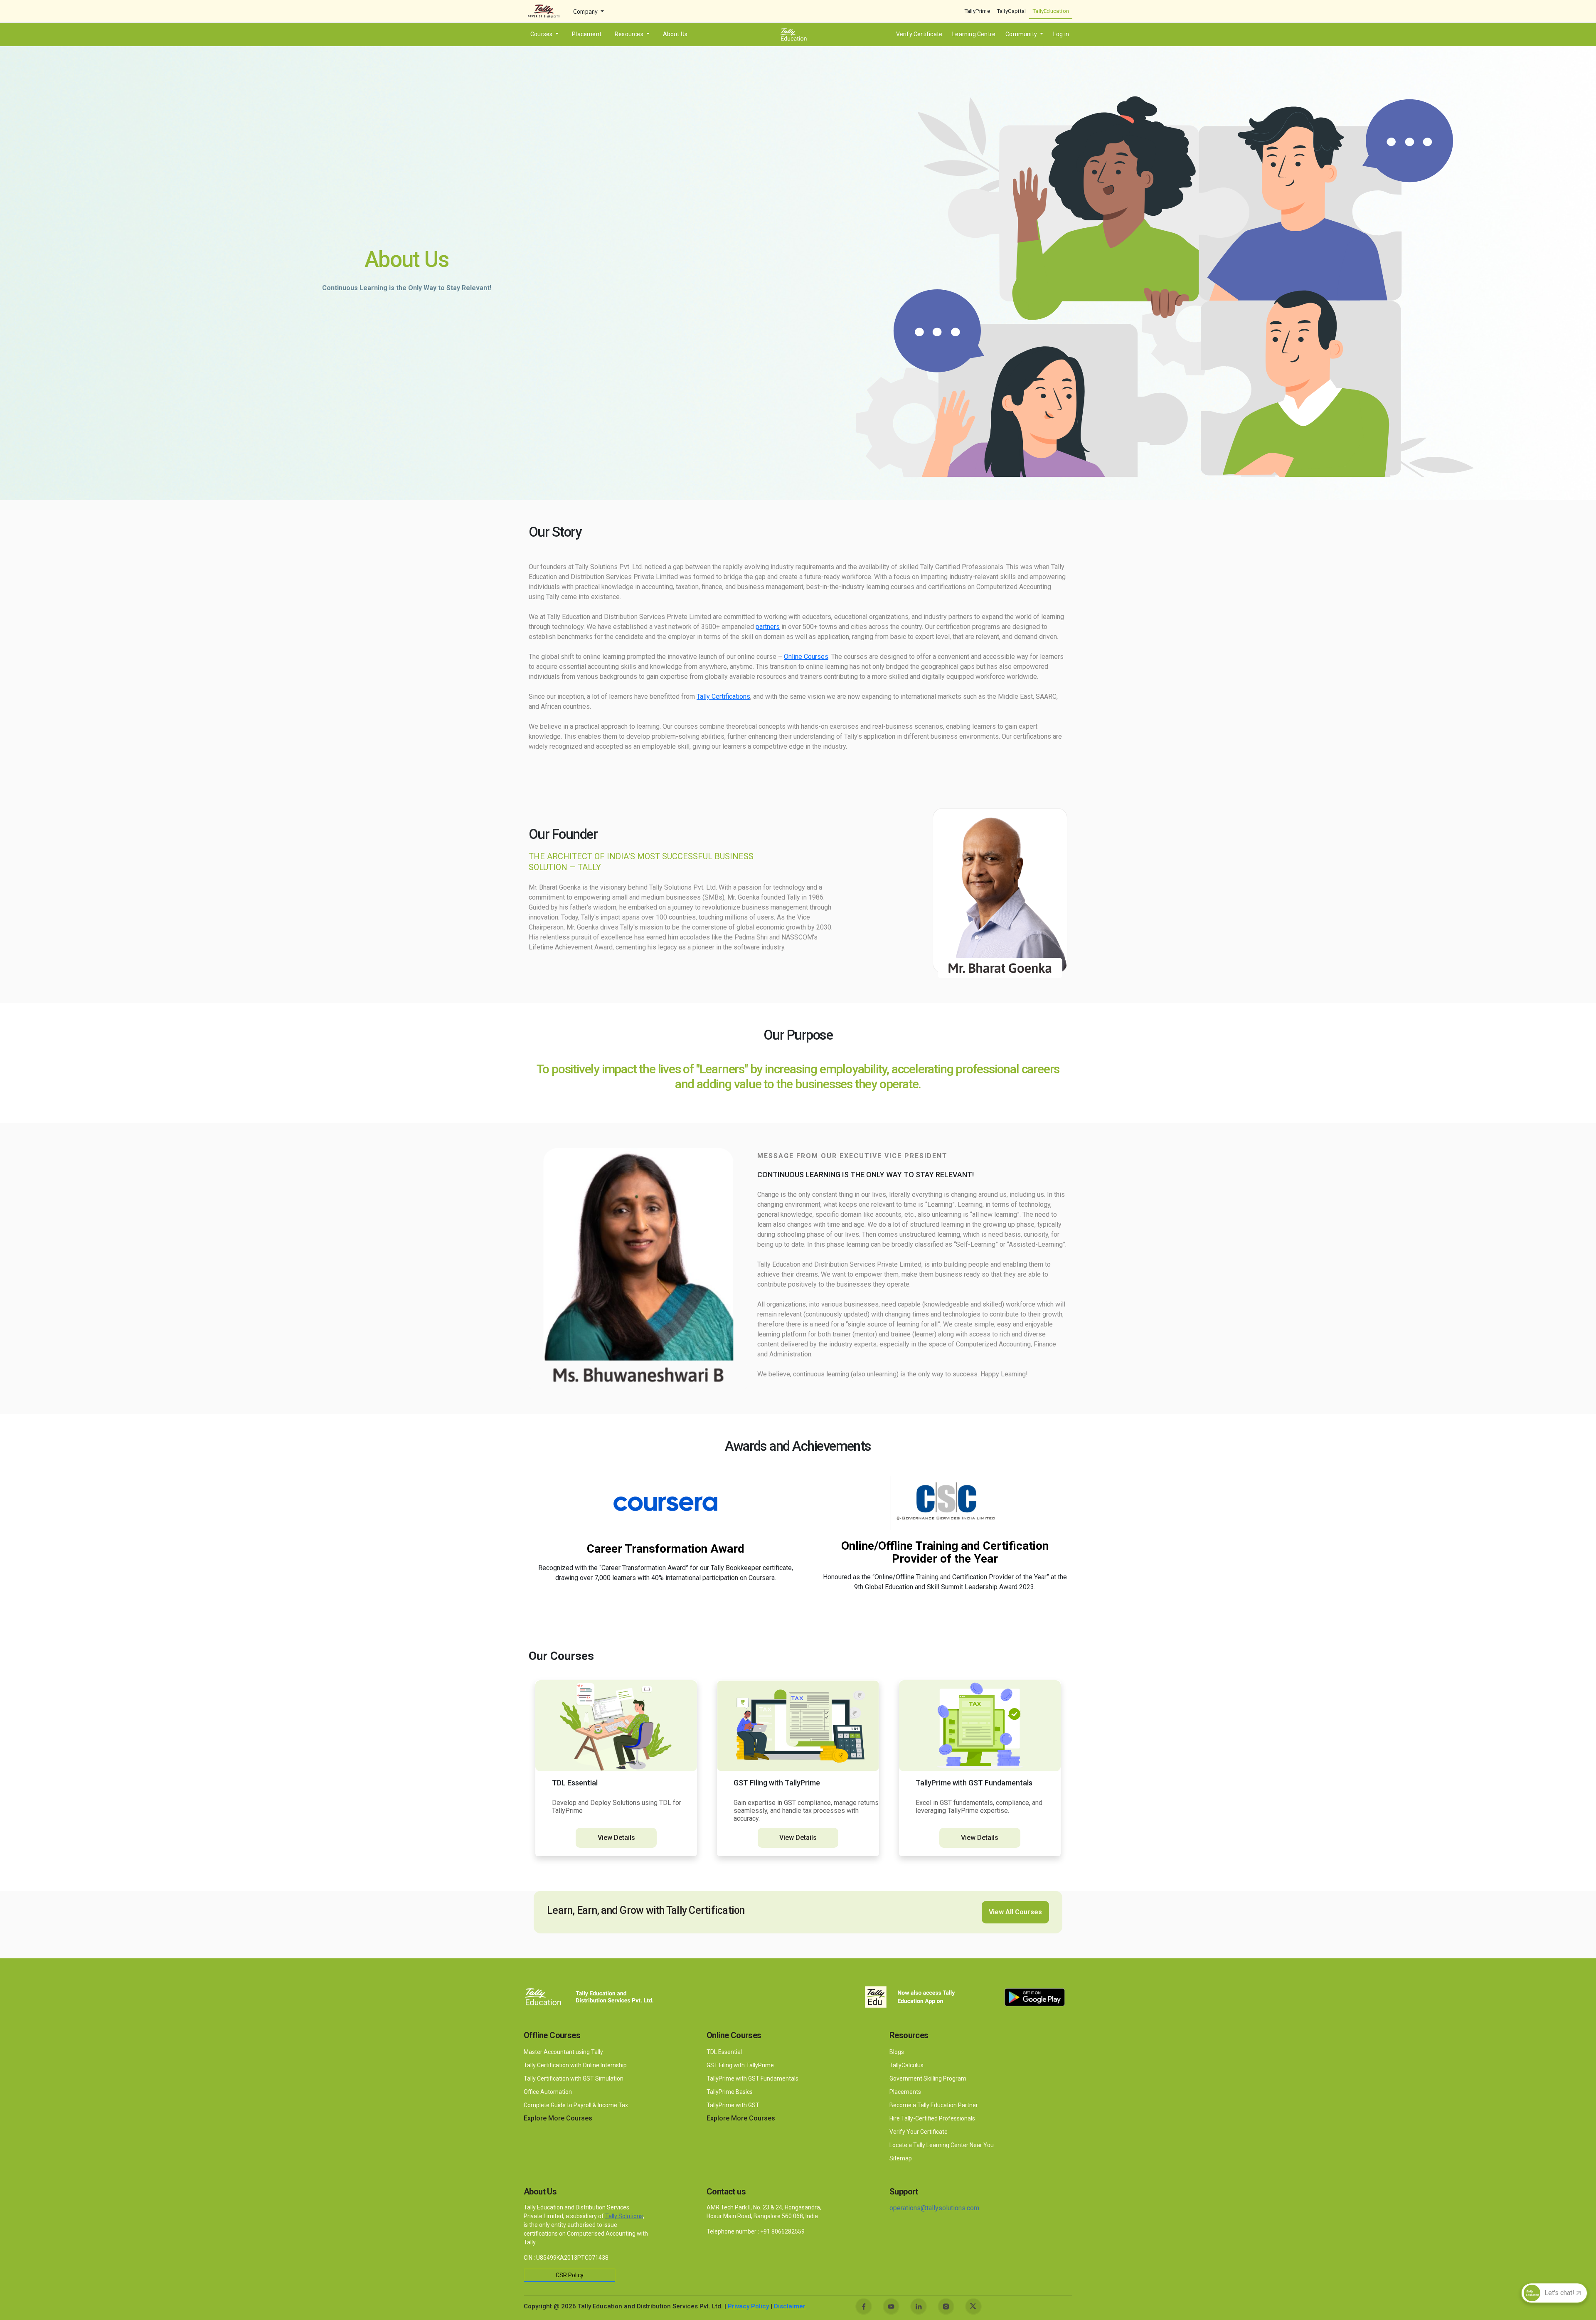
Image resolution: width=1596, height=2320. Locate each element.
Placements (905, 2092)
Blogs (897, 2052)
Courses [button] (542, 34)
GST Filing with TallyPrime (741, 2065)
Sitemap (901, 2158)
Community (1022, 34)
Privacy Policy (748, 2306)
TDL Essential (724, 2052)
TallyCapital (1011, 11)
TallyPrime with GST (733, 2105)
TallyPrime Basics (730, 2092)
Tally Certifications (723, 696)
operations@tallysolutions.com (934, 2208)
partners (768, 627)
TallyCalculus (906, 2065)
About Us (675, 34)
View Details (616, 1838)
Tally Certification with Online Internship (575, 2065)
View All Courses (1015, 1912)
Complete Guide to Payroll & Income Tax (576, 2105)
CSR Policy (570, 2275)
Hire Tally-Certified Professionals (932, 2118)
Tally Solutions (624, 2216)
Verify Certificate (919, 34)
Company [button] (586, 12)
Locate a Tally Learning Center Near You (942, 2145)
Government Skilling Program (928, 2078)
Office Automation (548, 2092)
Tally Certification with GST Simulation (574, 2078)
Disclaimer (790, 2306)
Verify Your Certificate (919, 2132)
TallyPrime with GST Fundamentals (752, 2078)
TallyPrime (977, 11)
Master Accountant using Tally (563, 2052)
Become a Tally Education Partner (934, 2105)
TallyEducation (1051, 11)
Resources (630, 34)
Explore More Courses (558, 2118)
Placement (587, 34)
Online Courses (806, 657)
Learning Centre (974, 34)
